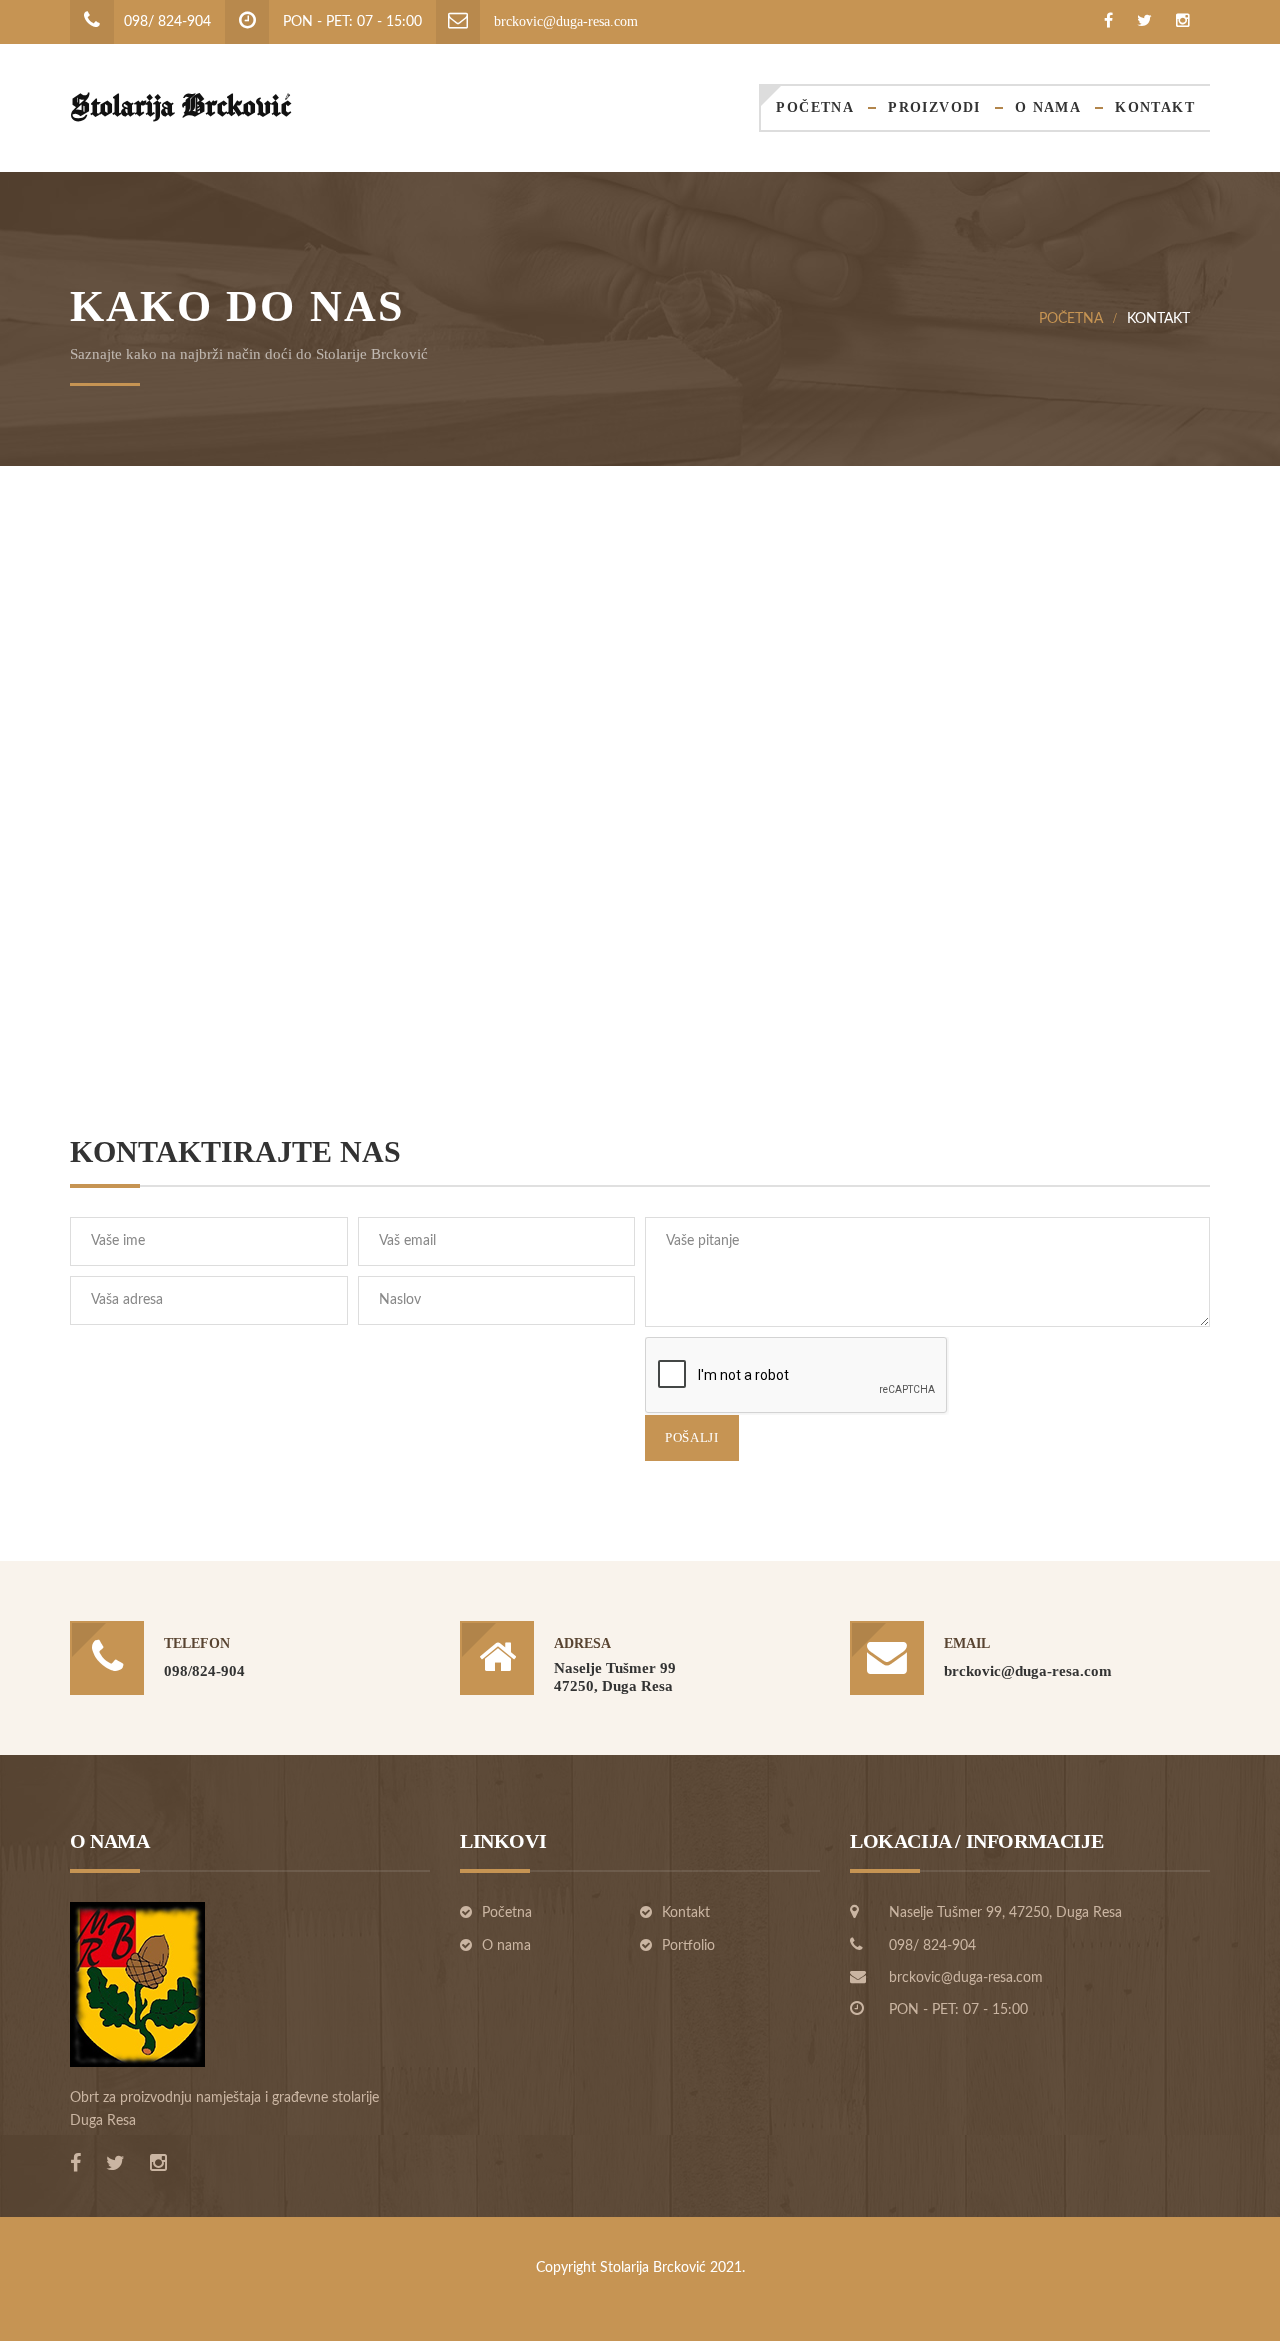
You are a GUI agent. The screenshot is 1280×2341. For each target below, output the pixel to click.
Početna (815, 107)
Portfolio (688, 1946)
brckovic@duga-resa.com (566, 21)
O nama (1048, 107)
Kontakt (1155, 107)
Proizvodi (934, 107)
